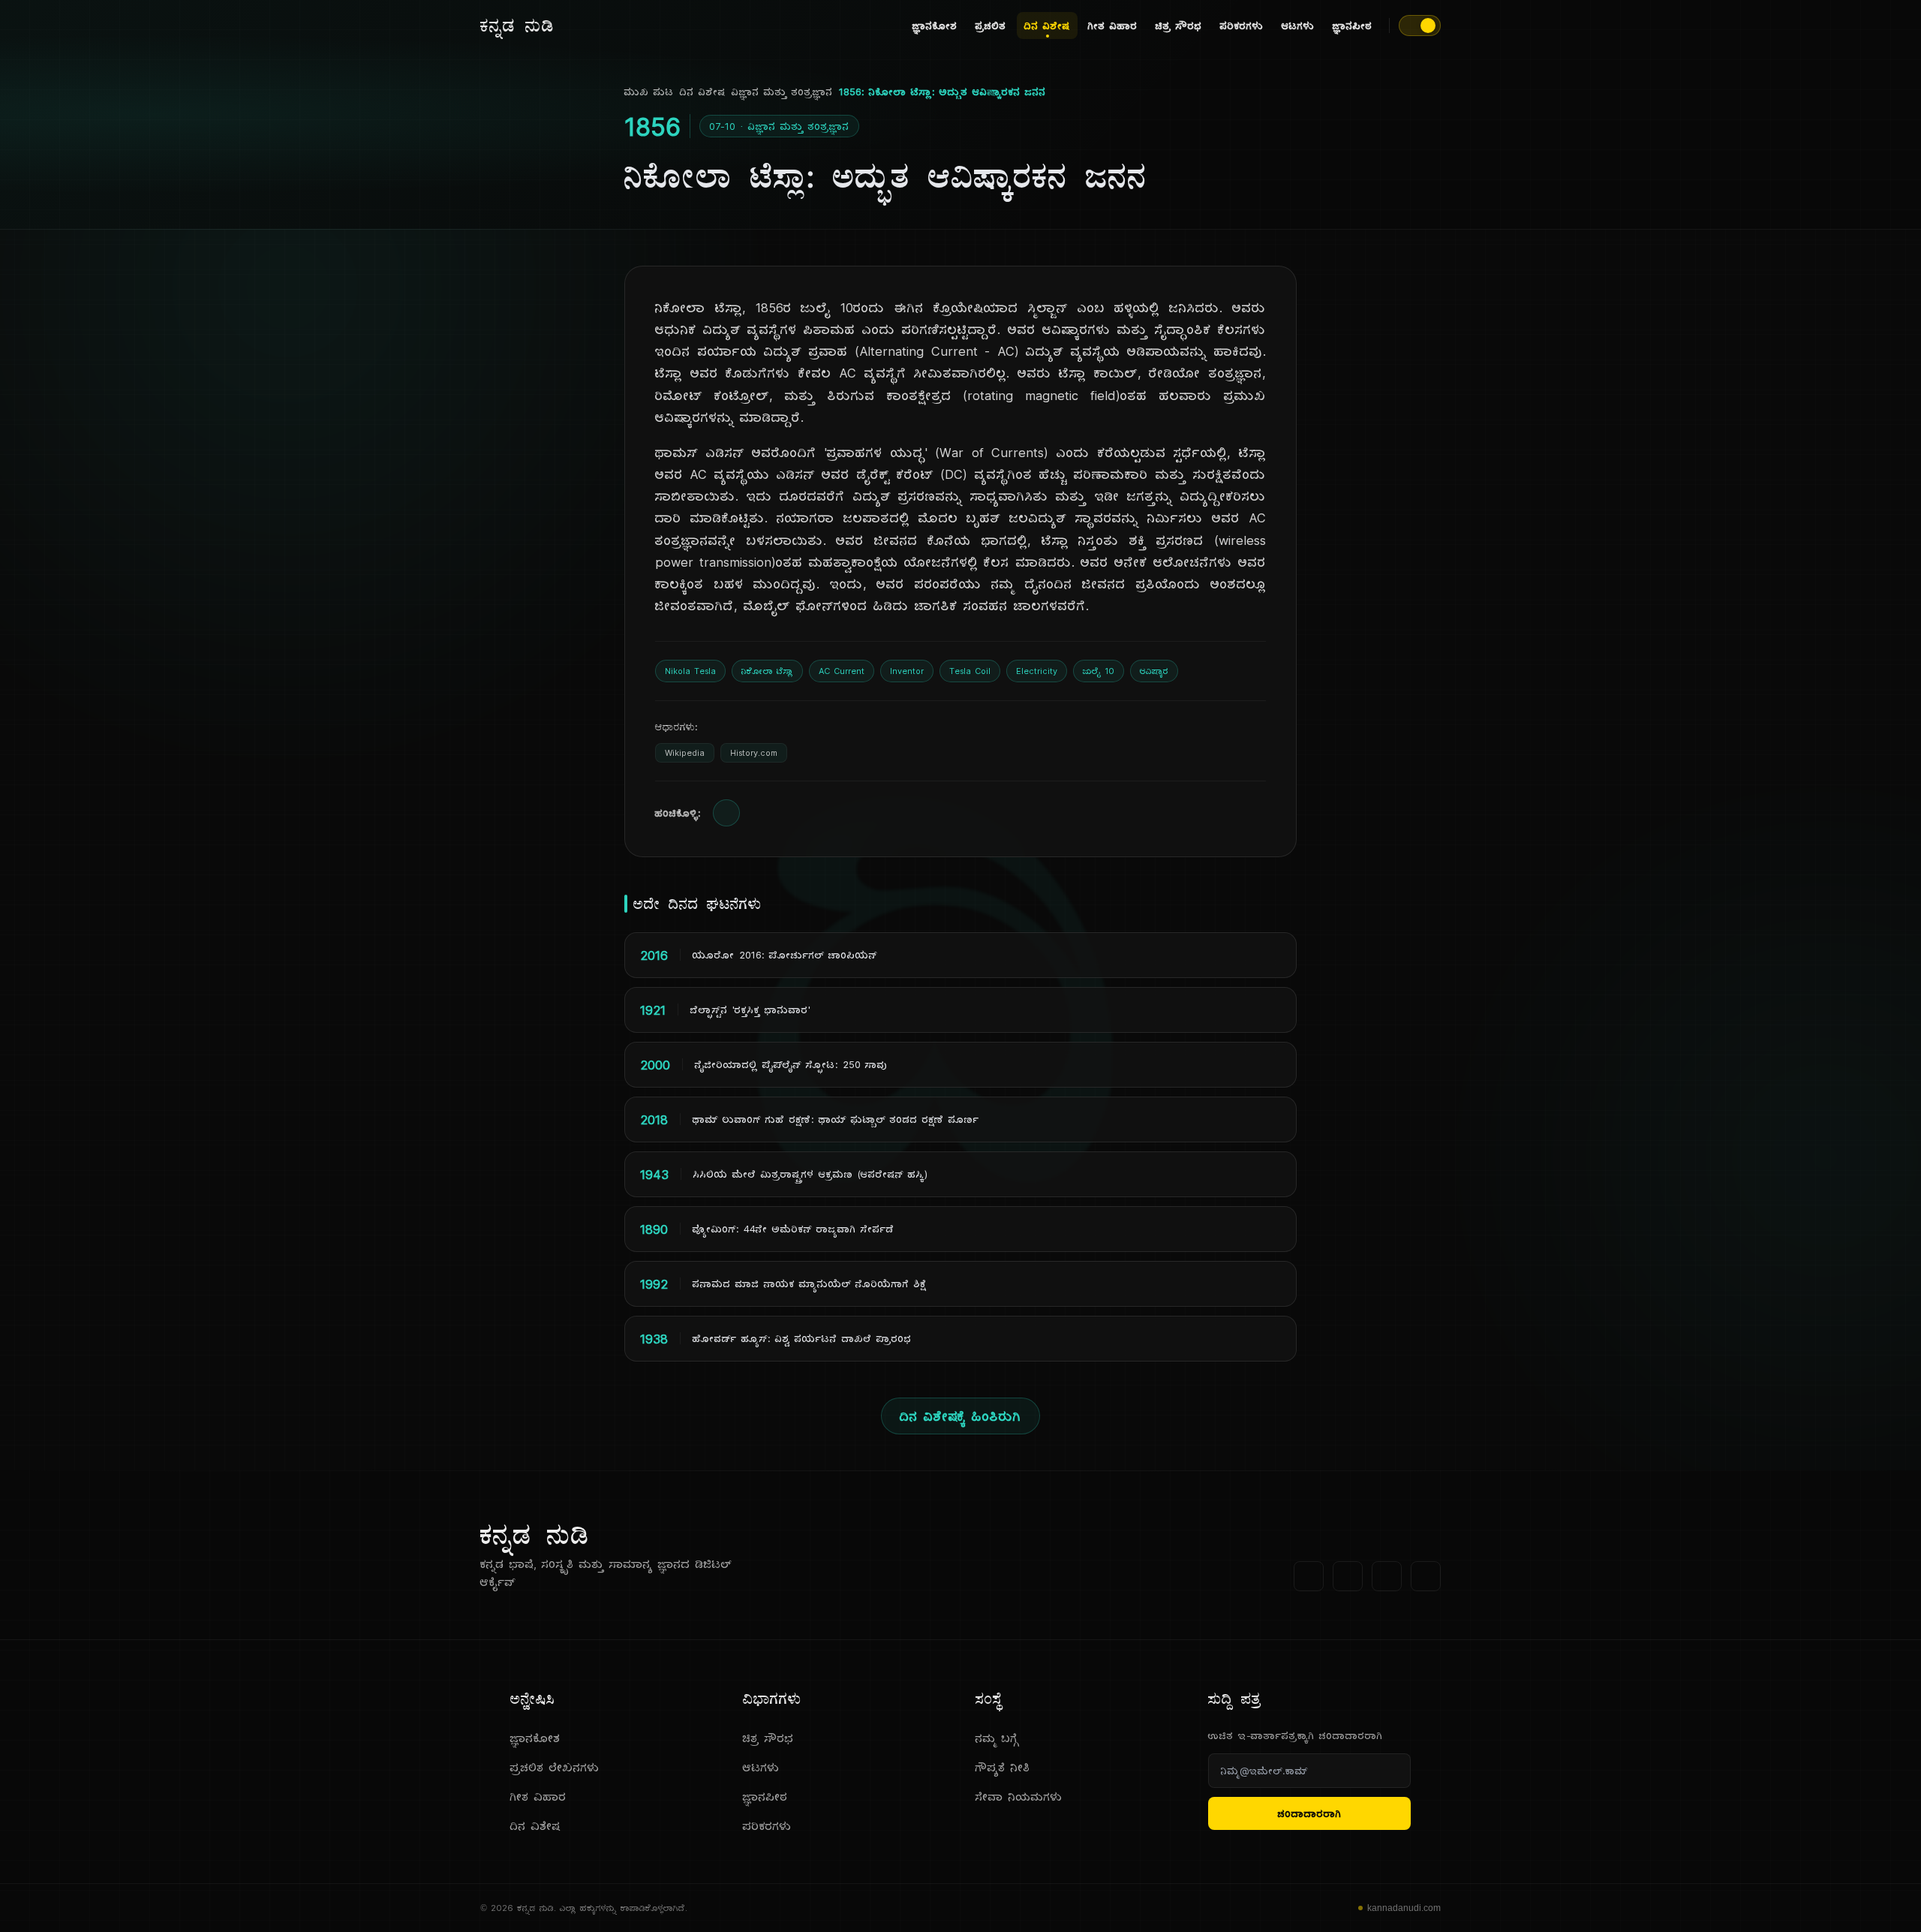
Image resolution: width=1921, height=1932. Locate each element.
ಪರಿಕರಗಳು (1242, 26)
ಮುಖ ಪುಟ (649, 92)
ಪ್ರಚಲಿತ (991, 26)
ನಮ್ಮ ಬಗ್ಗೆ (997, 1738)
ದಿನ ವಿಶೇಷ (1047, 26)
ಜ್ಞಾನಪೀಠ (1353, 26)
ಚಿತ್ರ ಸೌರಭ (1179, 26)
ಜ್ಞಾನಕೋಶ (935, 26)
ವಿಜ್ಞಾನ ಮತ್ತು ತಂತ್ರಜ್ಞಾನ (782, 92)
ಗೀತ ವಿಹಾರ (1113, 26)
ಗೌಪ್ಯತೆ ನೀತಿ (1003, 1767)
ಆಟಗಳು (1298, 26)
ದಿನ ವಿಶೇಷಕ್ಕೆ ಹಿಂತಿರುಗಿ (960, 1416)
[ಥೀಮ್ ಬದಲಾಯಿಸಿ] (1420, 26)
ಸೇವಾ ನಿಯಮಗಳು (1019, 1797)
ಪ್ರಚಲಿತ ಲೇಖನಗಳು (555, 1767)
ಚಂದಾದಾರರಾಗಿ (1310, 1813)
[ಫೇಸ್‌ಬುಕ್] (1309, 1576)
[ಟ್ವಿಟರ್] (1348, 1576)
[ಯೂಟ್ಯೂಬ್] (1387, 1576)
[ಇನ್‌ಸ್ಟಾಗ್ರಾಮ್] (1426, 1576)
